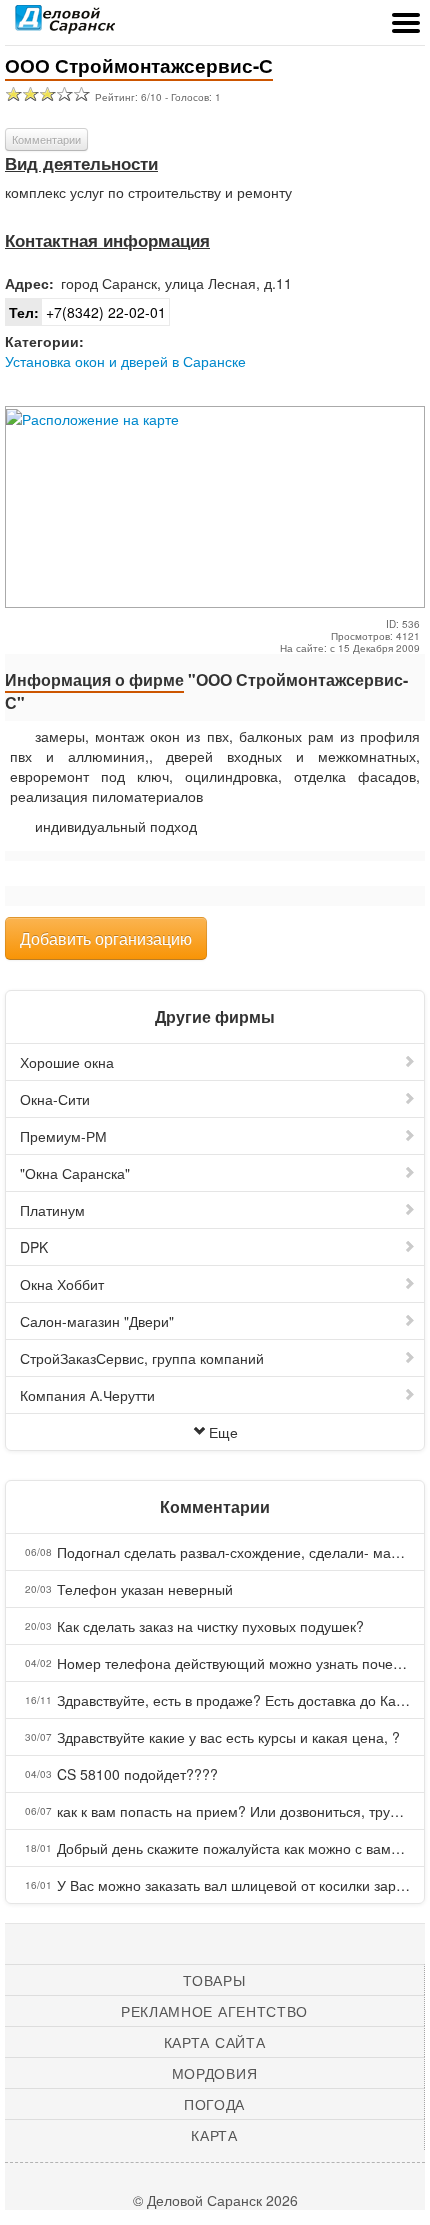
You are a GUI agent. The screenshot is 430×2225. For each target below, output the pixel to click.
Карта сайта (215, 2042)
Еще (223, 1432)
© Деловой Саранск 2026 (215, 2200)
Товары (214, 1980)
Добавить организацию (106, 938)
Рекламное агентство (214, 2011)
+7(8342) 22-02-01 (87, 312)
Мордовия (215, 2073)
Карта (214, 2135)
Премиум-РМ (63, 1136)
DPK (34, 1247)
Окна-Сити (55, 1099)
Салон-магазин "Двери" (97, 1321)
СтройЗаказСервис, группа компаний (142, 1358)
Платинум (52, 1210)
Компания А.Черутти (87, 1395)
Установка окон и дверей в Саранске (125, 361)
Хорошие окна (67, 1062)
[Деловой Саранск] (65, 25)
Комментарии (46, 139)
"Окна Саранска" (75, 1173)
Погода (214, 2104)
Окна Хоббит (62, 1284)
